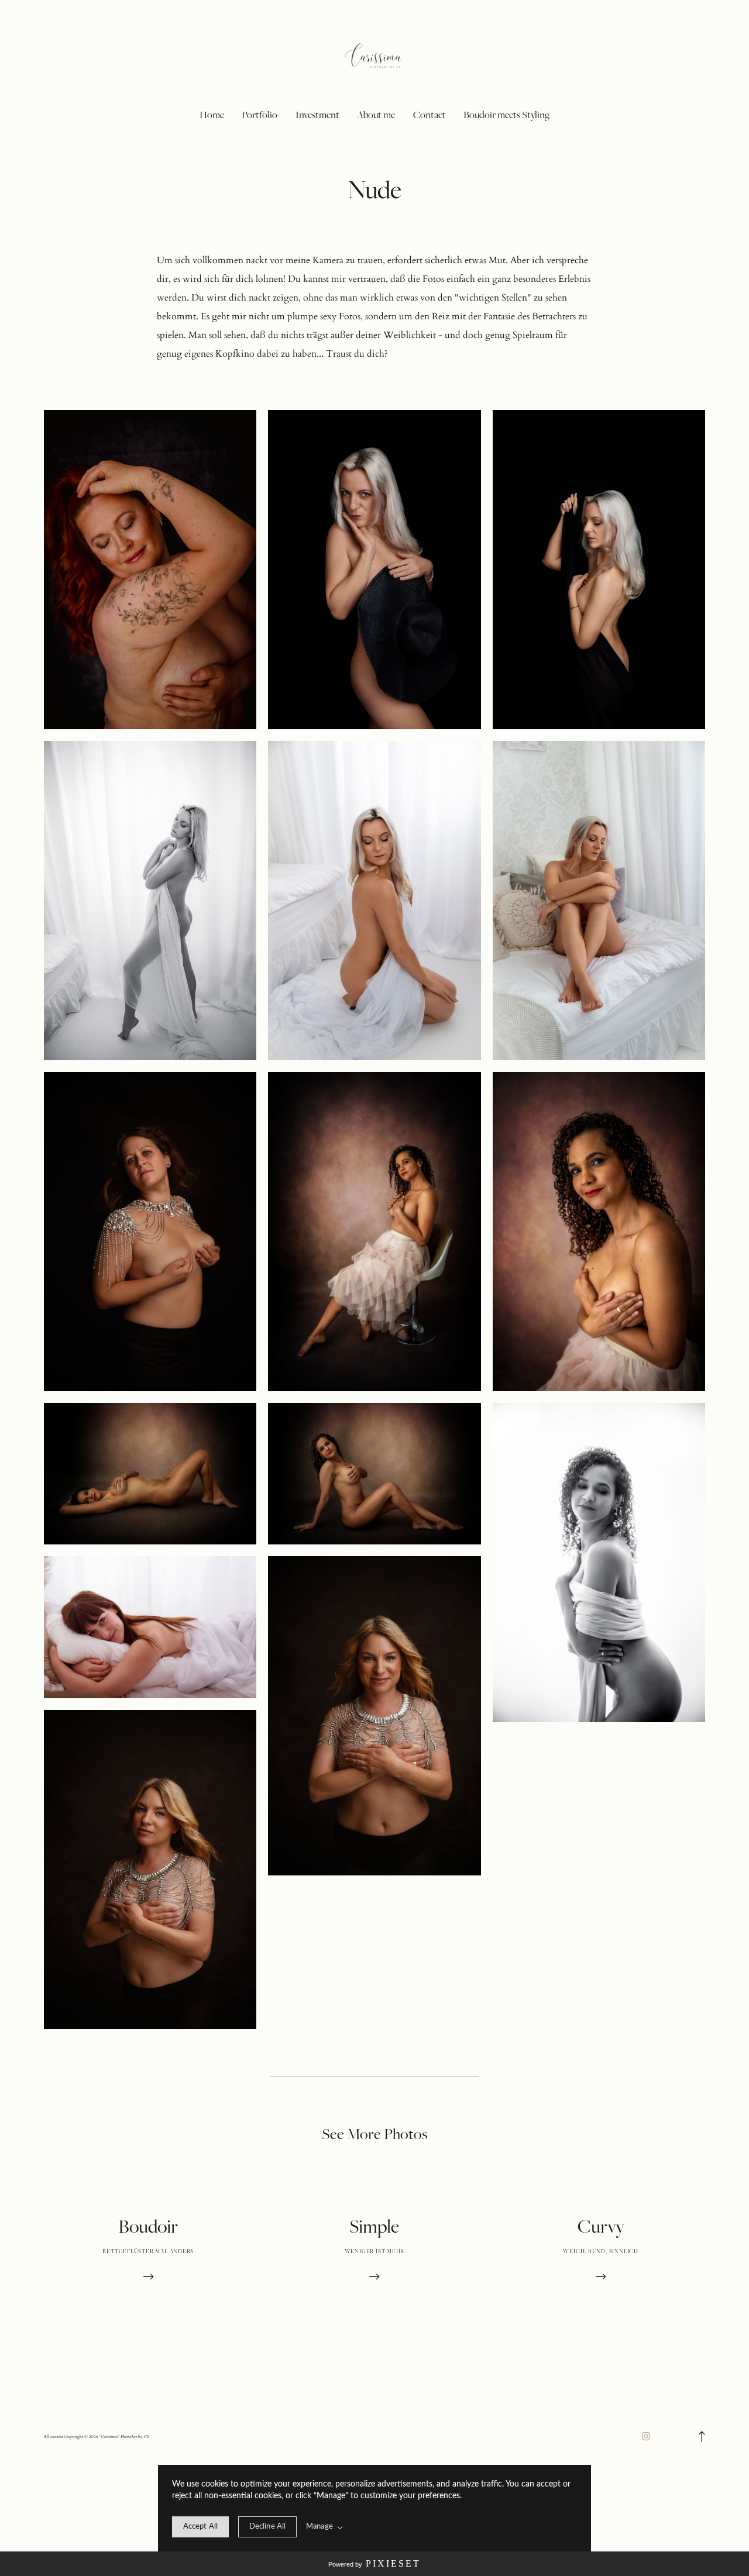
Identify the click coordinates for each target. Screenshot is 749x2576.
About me (376, 115)
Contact (430, 115)
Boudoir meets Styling (506, 115)
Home (212, 115)
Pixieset (393, 2563)
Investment (317, 115)
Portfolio (260, 115)
